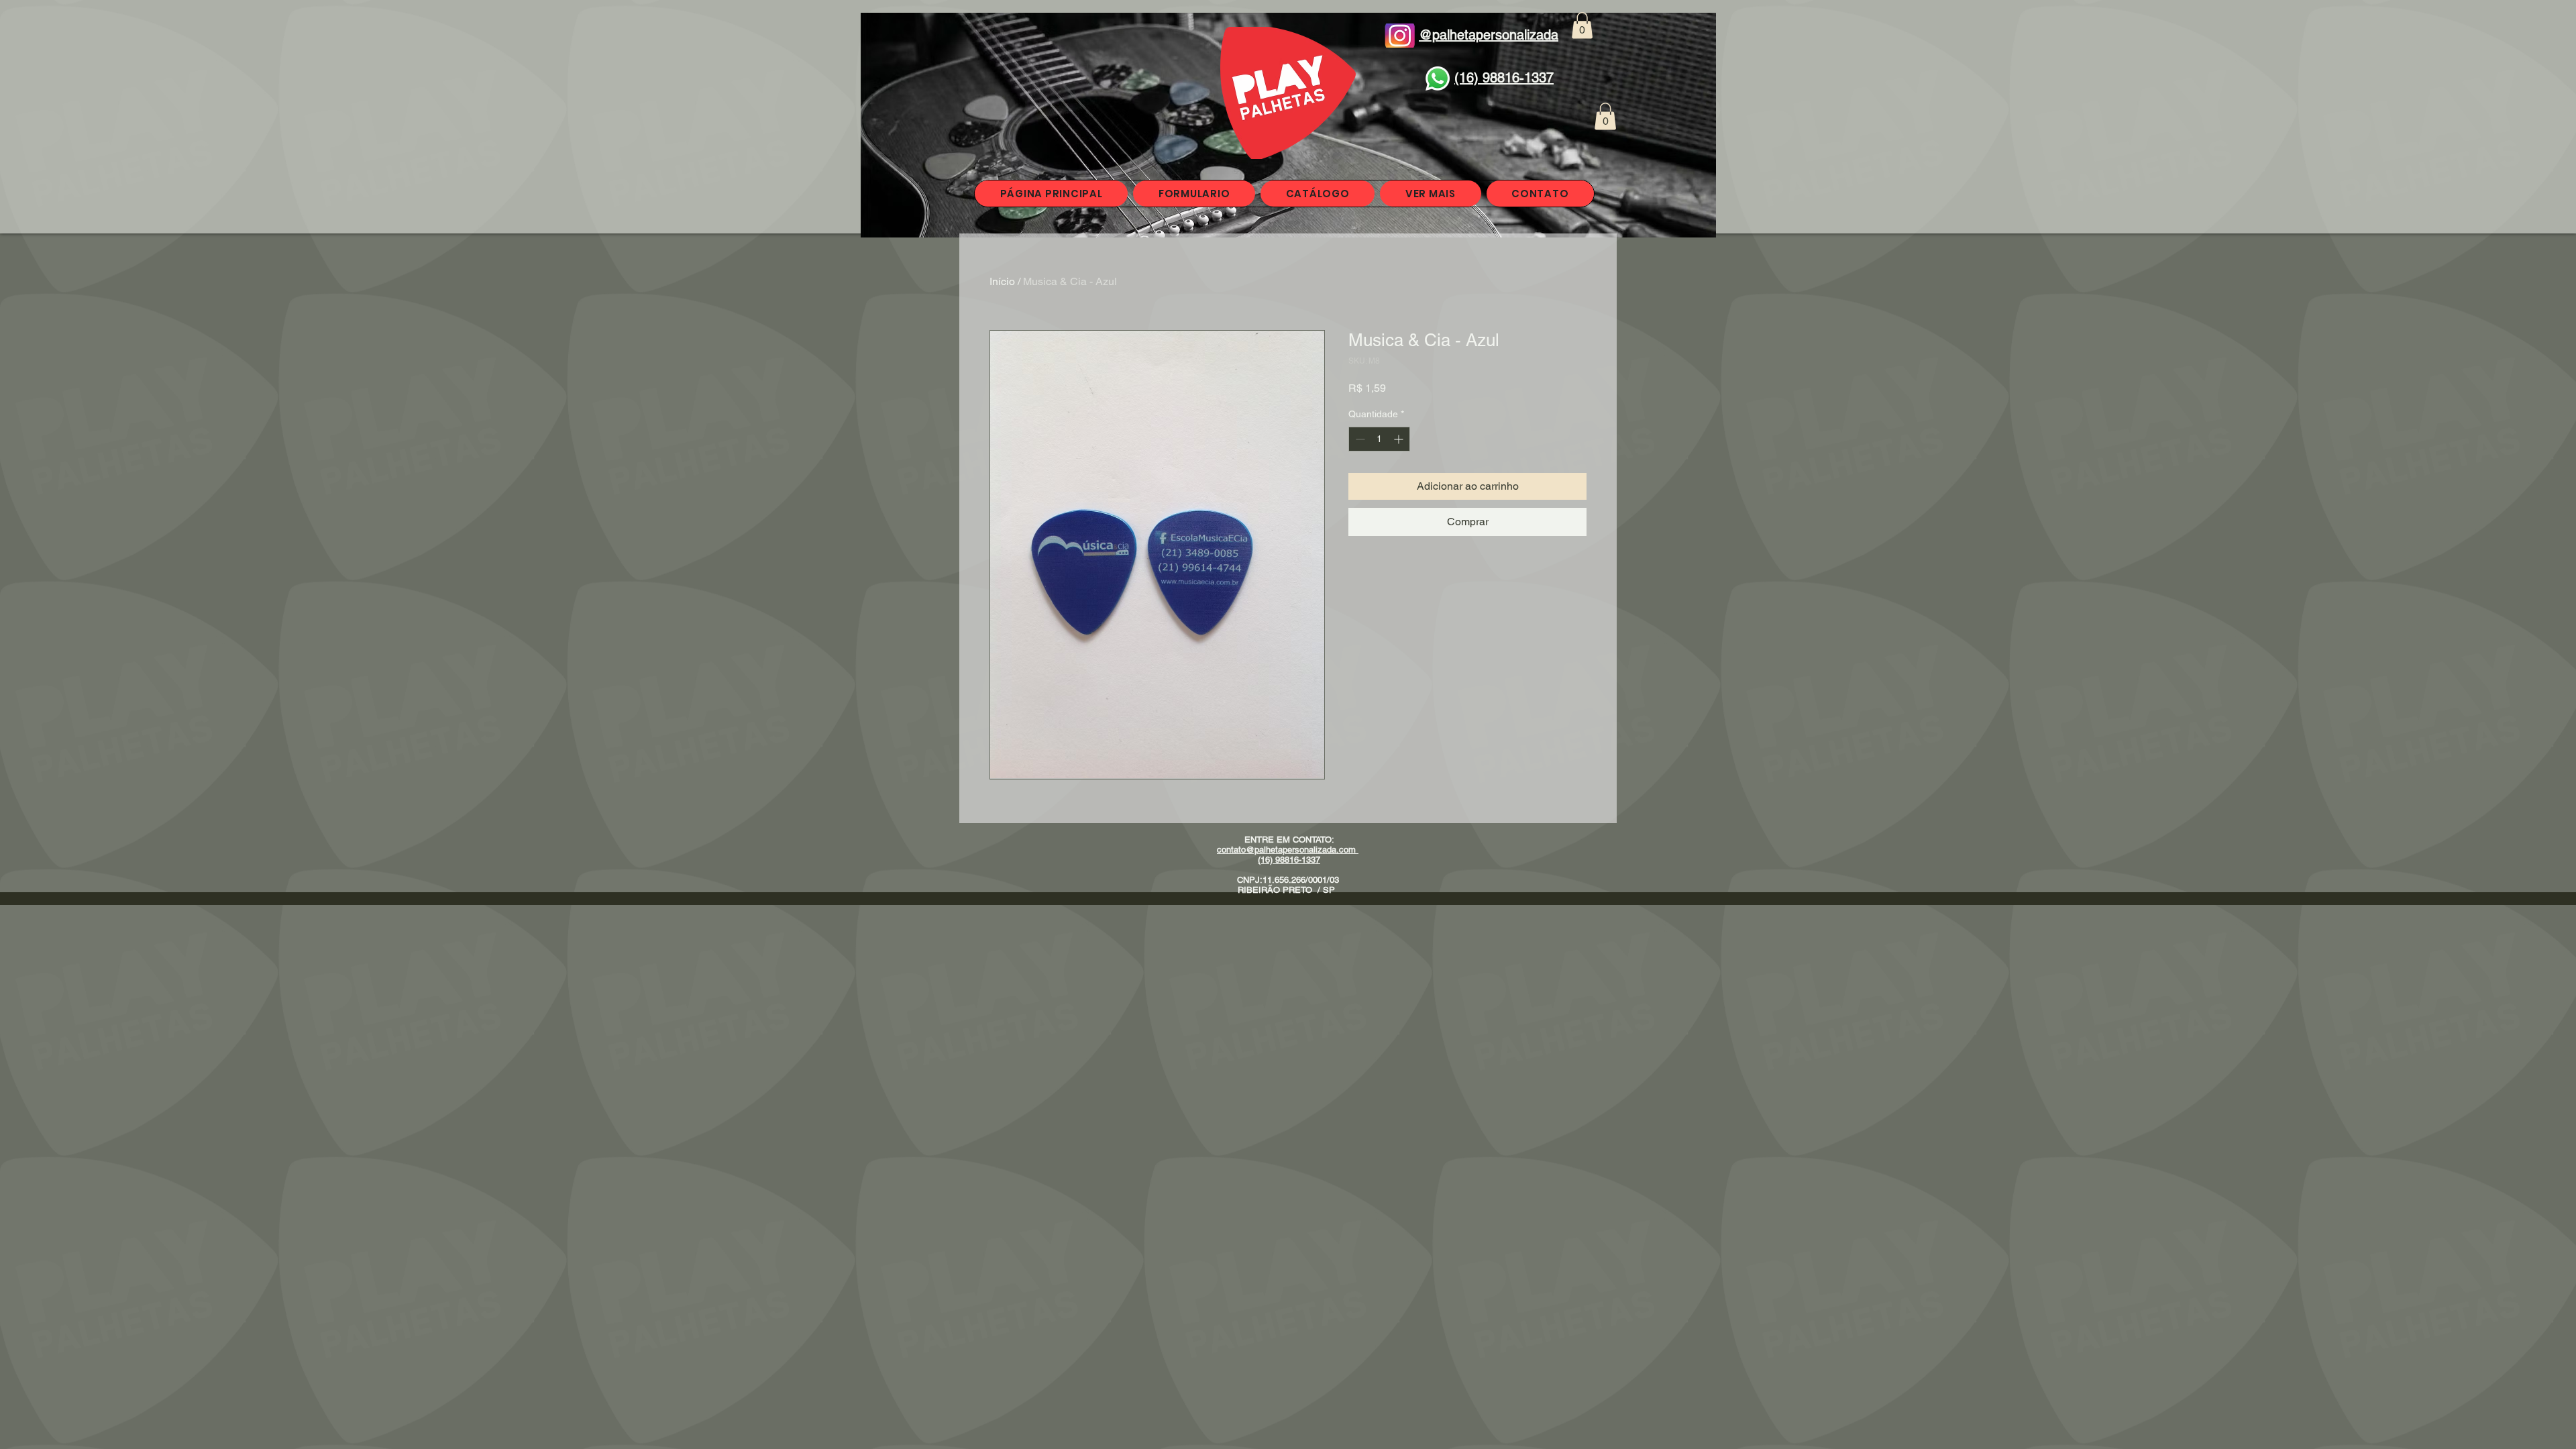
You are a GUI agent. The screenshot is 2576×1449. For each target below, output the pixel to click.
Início (1002, 281)
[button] (1582, 25)
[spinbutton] (1379, 439)
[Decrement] (1359, 439)
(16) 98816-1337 (1289, 860)
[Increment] (1400, 439)
